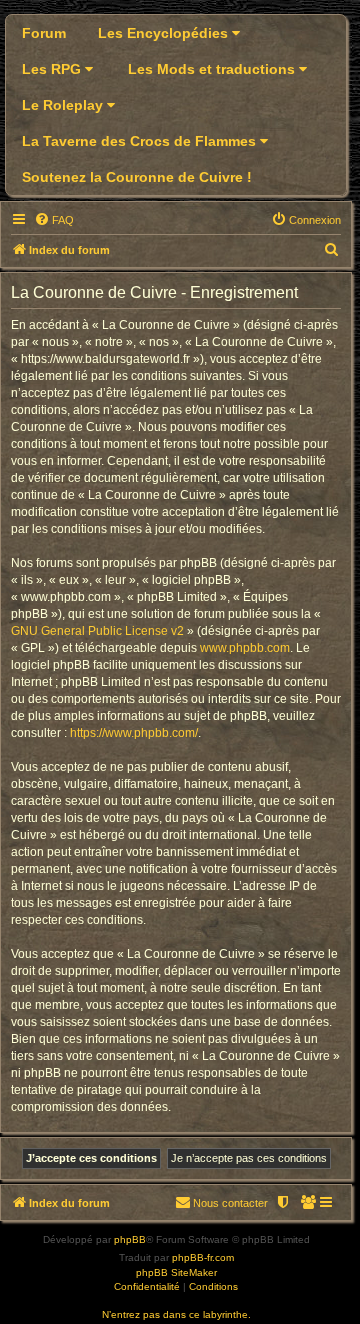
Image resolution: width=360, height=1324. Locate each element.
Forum (44, 33)
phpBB (130, 1239)
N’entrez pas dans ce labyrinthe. (176, 1314)
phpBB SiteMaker (176, 1272)
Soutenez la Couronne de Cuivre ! (137, 177)
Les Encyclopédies (165, 33)
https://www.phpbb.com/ (134, 733)
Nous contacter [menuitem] (230, 1203)
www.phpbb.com (245, 648)
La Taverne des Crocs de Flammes (141, 141)
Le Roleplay (64, 105)
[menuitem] (54, 220)
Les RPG (53, 69)
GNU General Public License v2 (97, 631)
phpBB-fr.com (203, 1257)
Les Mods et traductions (213, 69)
